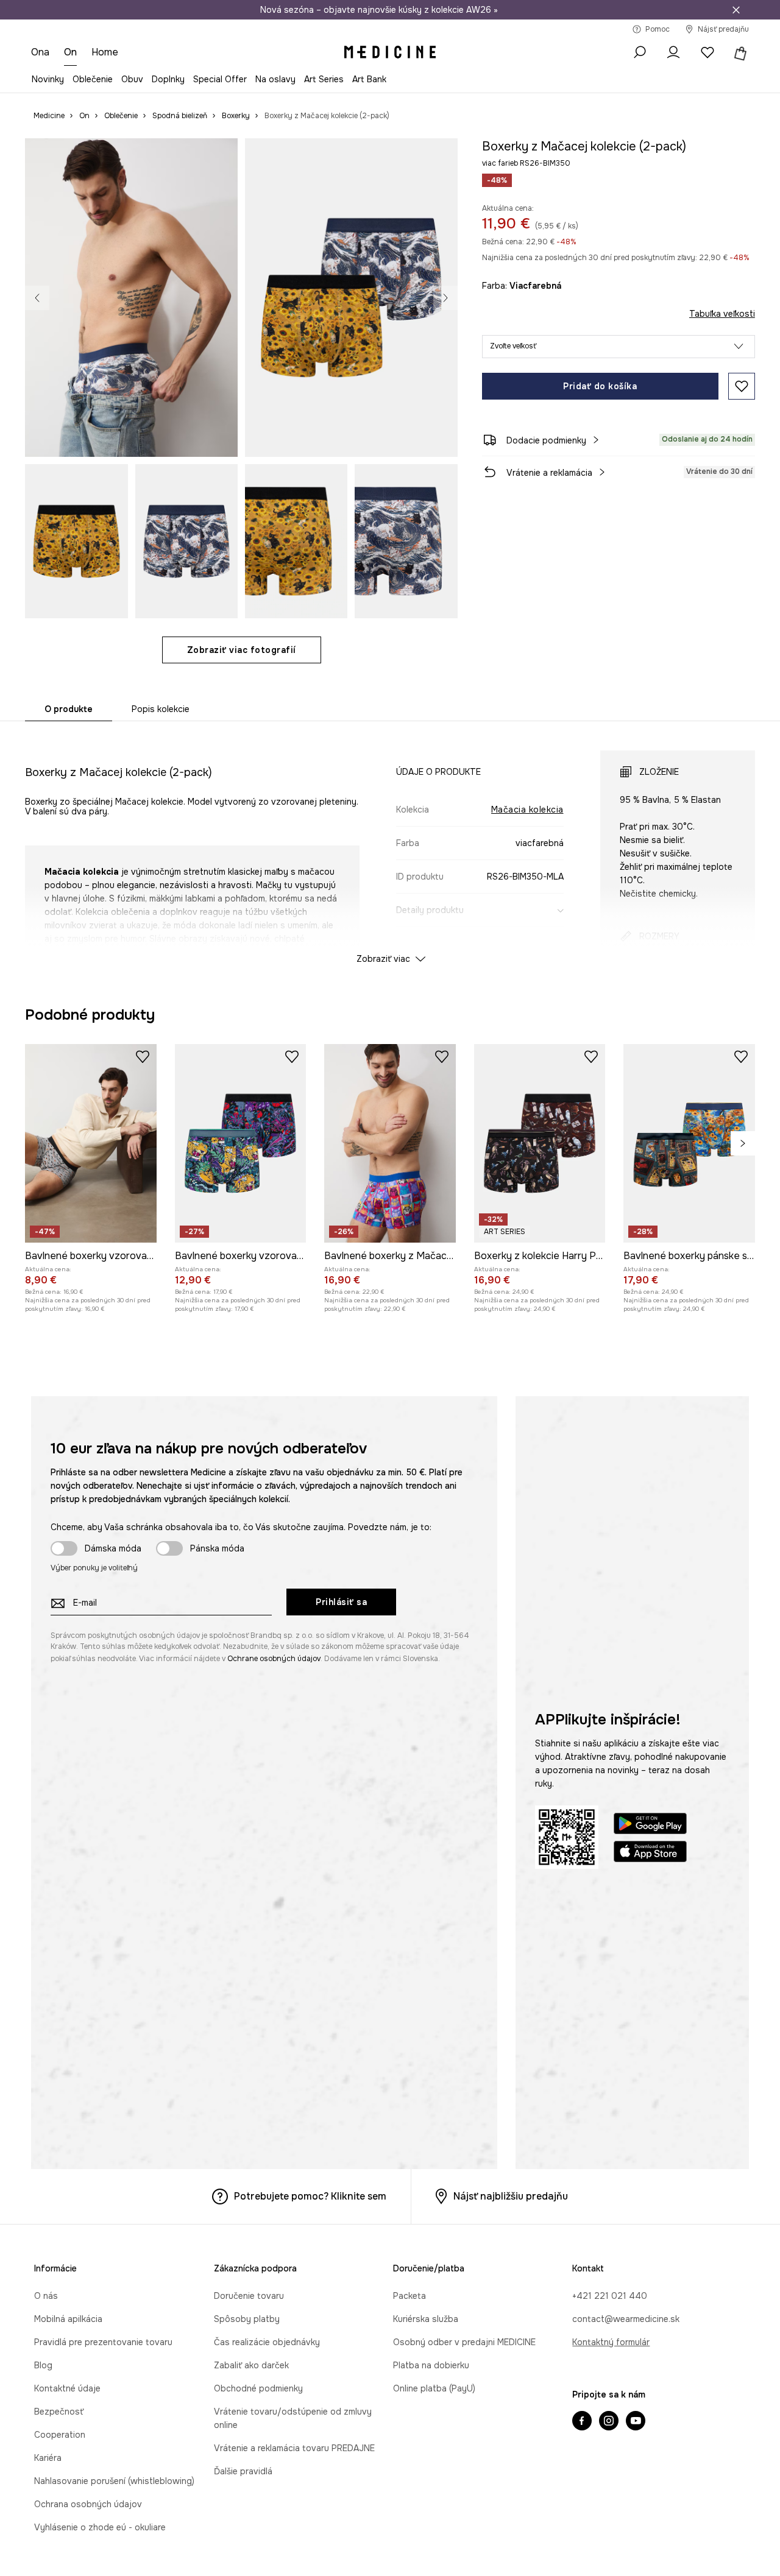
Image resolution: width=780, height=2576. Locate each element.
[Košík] (739, 52)
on (71, 52)
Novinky (48, 79)
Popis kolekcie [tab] (161, 709)
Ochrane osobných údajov (274, 2069)
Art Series (324, 79)
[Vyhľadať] (639, 52)
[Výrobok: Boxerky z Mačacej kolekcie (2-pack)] (303, 1129)
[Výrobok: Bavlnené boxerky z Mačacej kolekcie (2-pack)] (390, 1554)
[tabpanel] (390, 846)
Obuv (132, 79)
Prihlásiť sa (341, 2013)
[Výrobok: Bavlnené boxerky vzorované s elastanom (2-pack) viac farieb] (241, 1554)
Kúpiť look (417, 434)
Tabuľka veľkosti (722, 314)
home (106, 52)
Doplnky (168, 79)
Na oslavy (275, 79)
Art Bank (369, 79)
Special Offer (220, 79)
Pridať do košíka (600, 386)
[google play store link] (650, 2236)
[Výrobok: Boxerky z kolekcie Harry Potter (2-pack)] (540, 1554)
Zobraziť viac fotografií (242, 650)
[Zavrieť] (736, 10)
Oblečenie (93, 79)
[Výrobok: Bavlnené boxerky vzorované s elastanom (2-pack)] (91, 1554)
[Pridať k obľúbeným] (742, 386)
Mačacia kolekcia (527, 810)
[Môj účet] (673, 52)
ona (40, 52)
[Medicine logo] (390, 52)
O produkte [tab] (69, 709)
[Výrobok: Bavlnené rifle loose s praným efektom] (435, 1129)
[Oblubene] (707, 52)
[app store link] (650, 2264)
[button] (619, 347)
